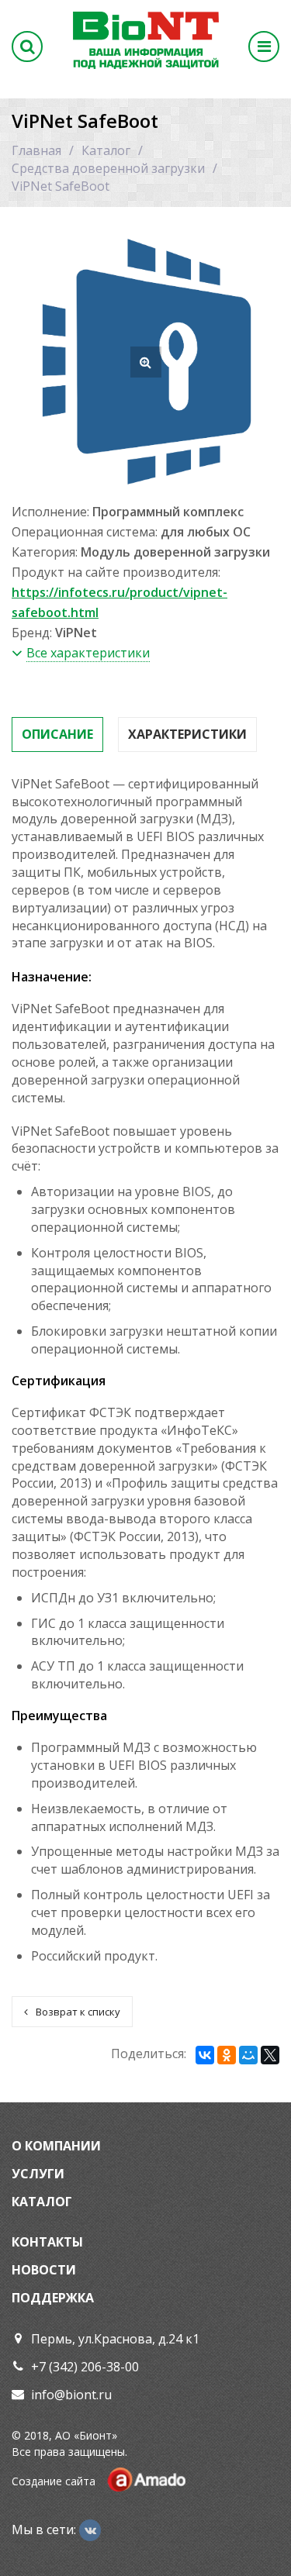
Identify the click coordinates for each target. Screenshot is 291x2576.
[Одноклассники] (227, 2055)
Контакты (47, 2242)
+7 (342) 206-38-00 (85, 2367)
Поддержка (53, 2298)
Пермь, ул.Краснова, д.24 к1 (115, 2339)
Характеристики (187, 734)
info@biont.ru (71, 2395)
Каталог (106, 150)
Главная (36, 150)
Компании (63, 2146)
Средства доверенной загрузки (108, 168)
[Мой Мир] (248, 2055)
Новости (44, 2270)
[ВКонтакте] (205, 2055)
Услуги (38, 2174)
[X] (270, 2055)
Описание (57, 734)
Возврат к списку (78, 2012)
